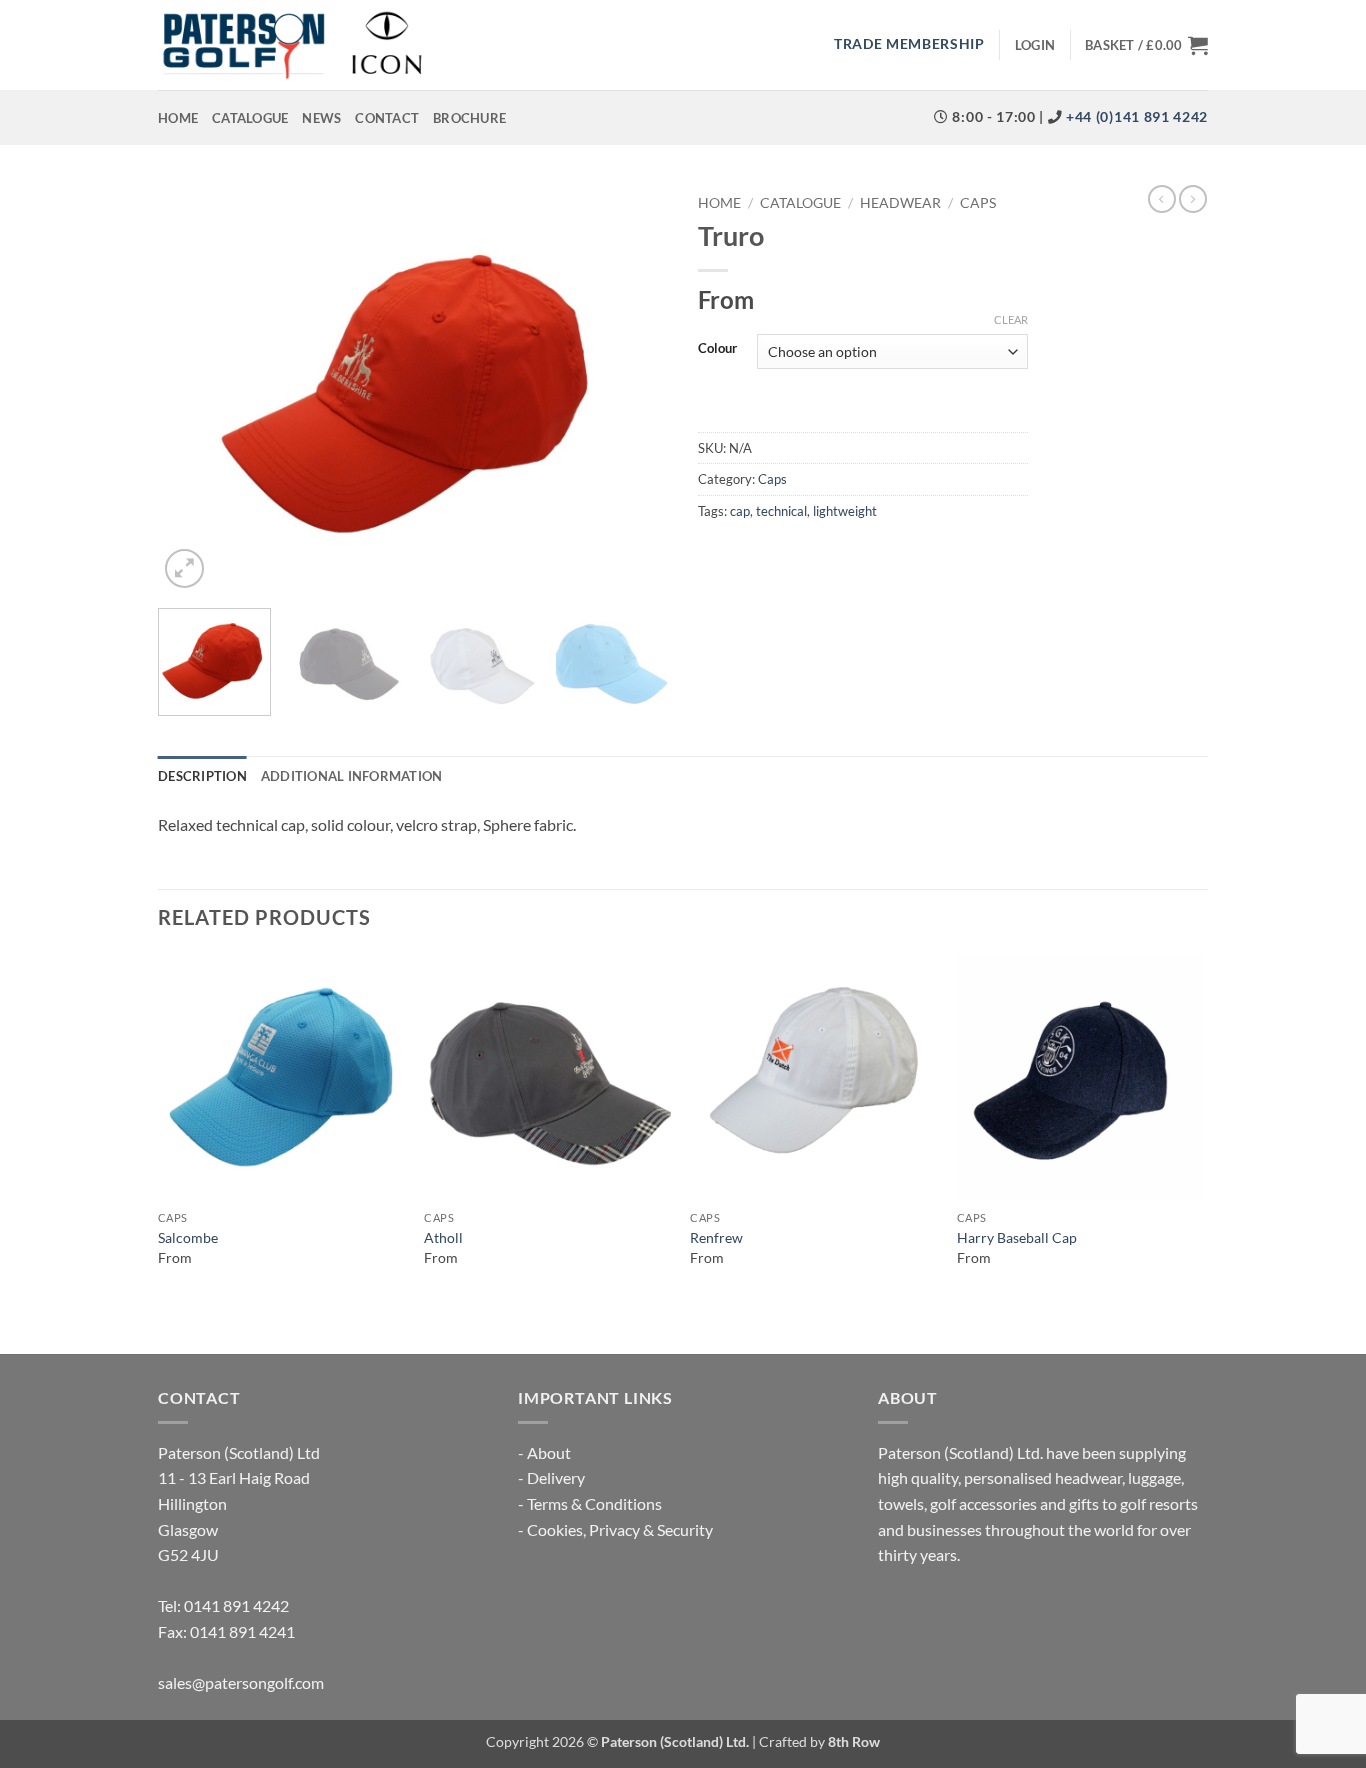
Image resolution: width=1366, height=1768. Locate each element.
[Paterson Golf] (292, 45)
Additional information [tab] (352, 776)
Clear (1011, 319)
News (321, 118)
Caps (978, 203)
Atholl (443, 1237)
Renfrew (716, 1237)
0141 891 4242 (236, 1605)
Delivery (556, 1477)
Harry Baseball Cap (1017, 1237)
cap (740, 511)
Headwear (900, 203)
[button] (1035, 45)
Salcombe (188, 1237)
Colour (717, 349)
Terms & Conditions (594, 1503)
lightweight (845, 511)
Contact (387, 118)
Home (178, 118)
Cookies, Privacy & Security (620, 1529)
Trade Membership (909, 44)
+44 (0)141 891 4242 (1135, 117)
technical (781, 511)
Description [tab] (202, 776)
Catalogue (250, 118)
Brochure (469, 118)
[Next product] (1162, 199)
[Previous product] (1193, 199)
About (549, 1452)
